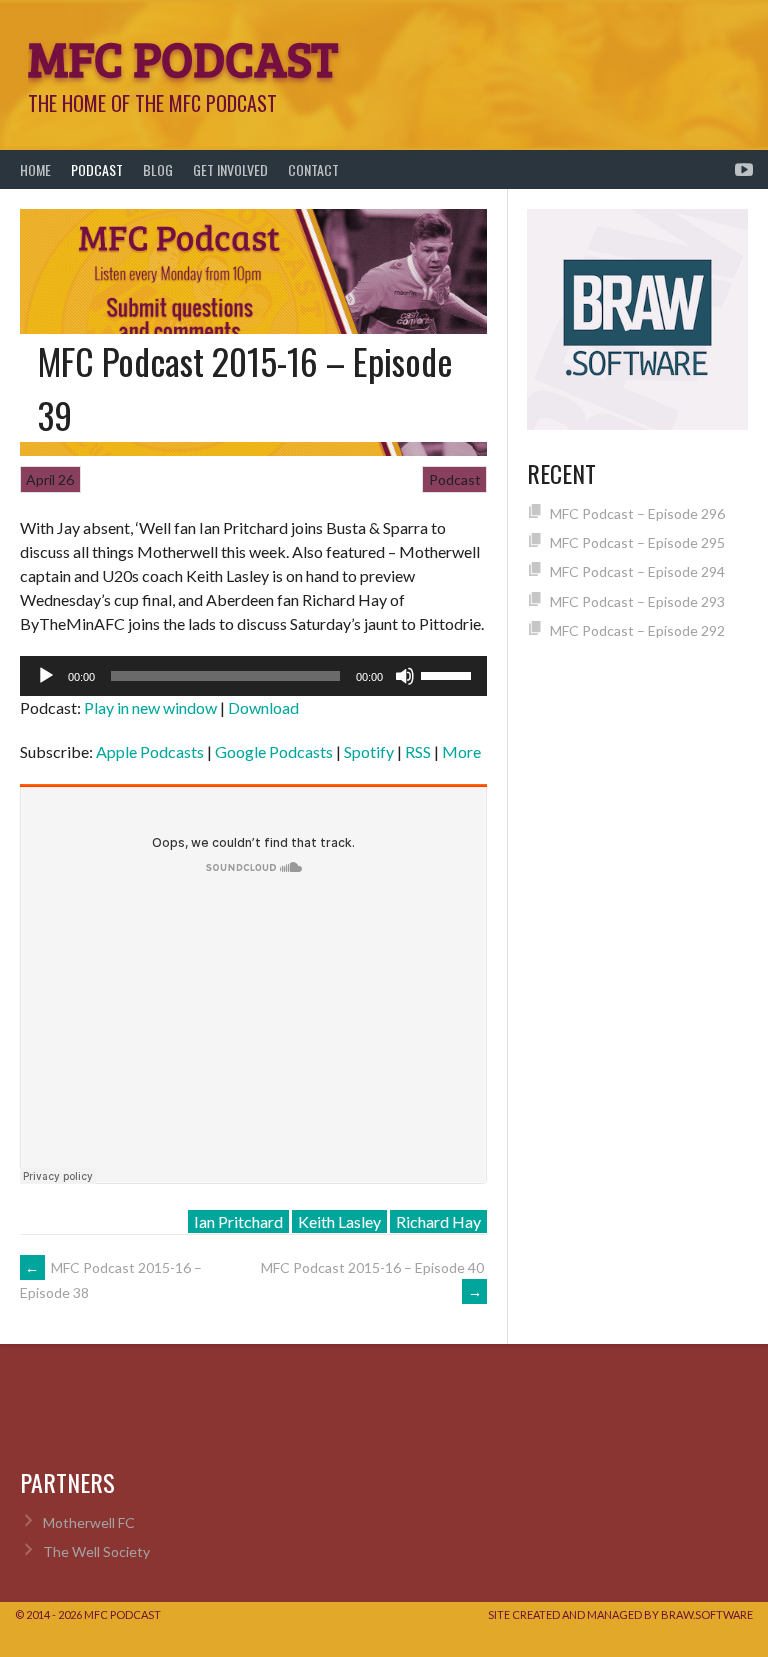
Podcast (97, 169)
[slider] (449, 674)
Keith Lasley (339, 1221)
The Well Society (96, 1551)
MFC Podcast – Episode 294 (637, 571)
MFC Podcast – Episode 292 (637, 630)
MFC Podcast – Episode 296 (637, 513)
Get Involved (230, 169)
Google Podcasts (274, 751)
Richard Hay (438, 1221)
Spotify (369, 751)
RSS (418, 751)
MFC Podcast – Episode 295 (637, 542)
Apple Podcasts (150, 751)
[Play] (46, 676)
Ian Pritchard (238, 1221)
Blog (158, 169)
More (461, 751)
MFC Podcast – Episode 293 (637, 601)
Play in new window (150, 707)
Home (35, 169)
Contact (313, 169)
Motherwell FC (89, 1522)
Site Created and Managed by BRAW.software (620, 1614)
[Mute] (405, 676)
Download (263, 707)
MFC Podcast (183, 57)
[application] (253, 676)
